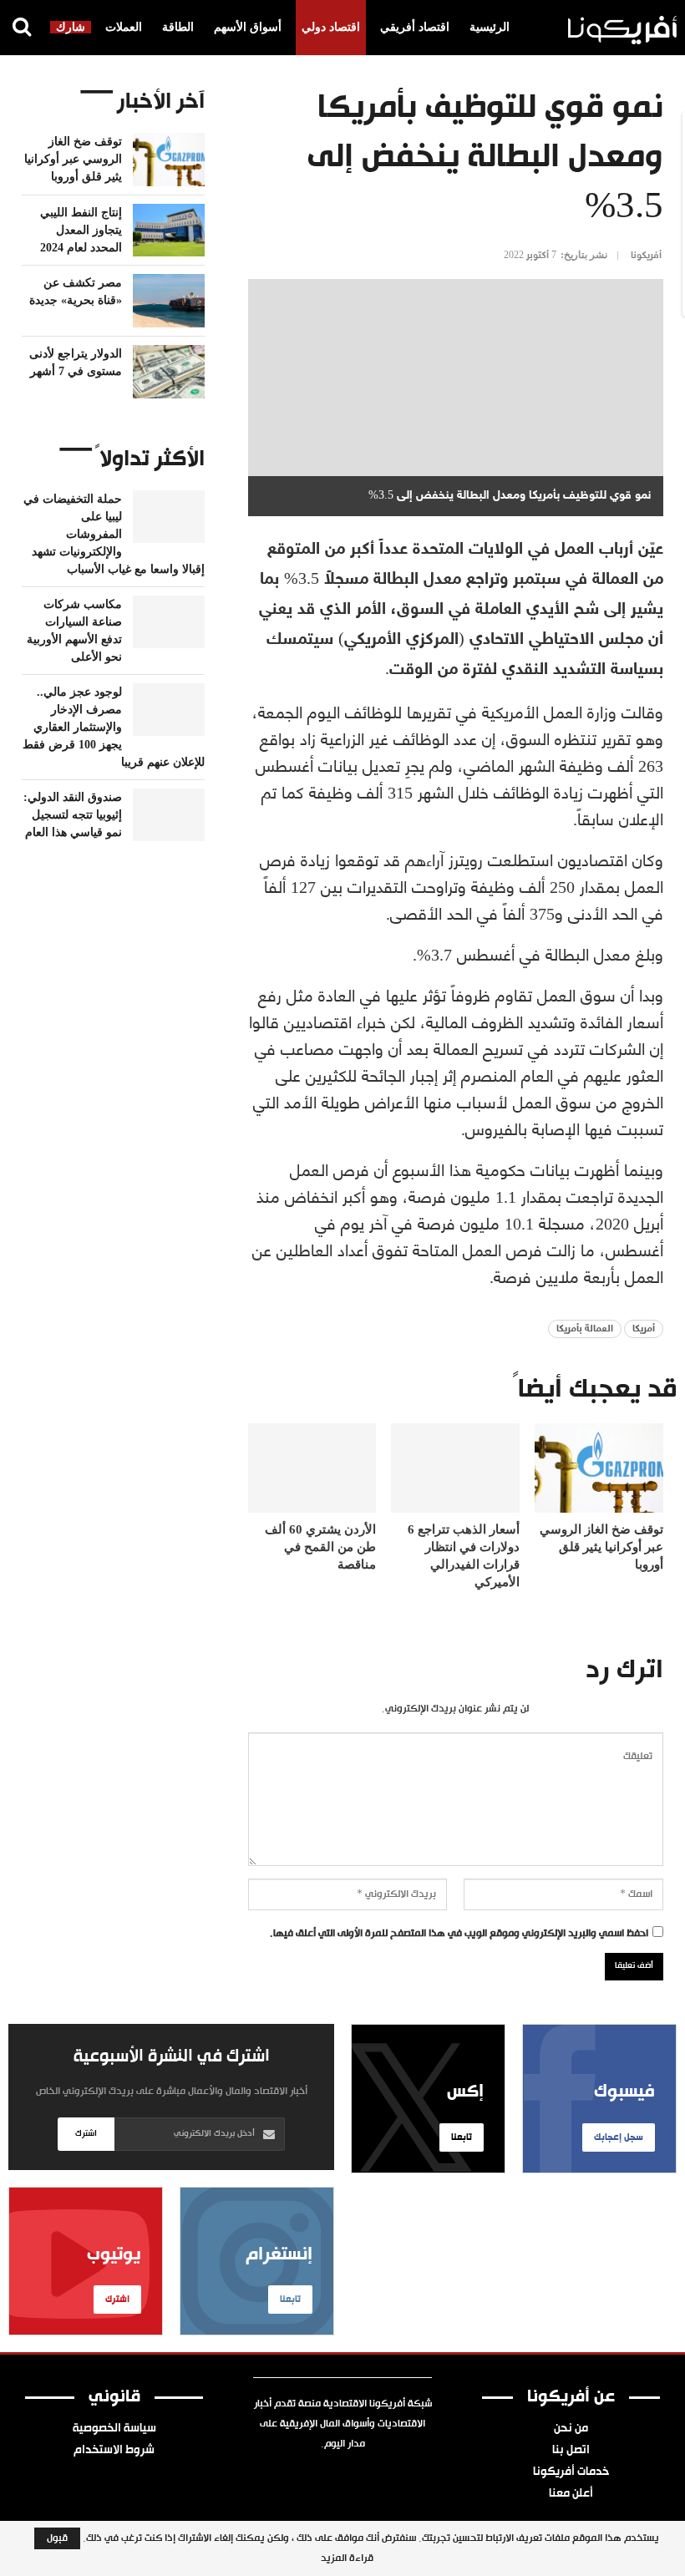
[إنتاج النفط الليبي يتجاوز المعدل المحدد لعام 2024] (169, 231)
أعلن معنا (571, 2494)
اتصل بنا (571, 2451)
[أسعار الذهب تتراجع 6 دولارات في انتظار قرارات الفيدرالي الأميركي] (455, 1468)
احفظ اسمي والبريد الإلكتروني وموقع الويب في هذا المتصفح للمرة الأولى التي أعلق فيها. (459, 1934)
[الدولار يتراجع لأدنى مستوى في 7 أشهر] (169, 372)
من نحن (571, 2429)
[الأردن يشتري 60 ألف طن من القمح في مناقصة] (312, 1468)
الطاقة (178, 27)
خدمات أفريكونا (571, 2472)
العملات (124, 27)
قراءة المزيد (347, 2558)
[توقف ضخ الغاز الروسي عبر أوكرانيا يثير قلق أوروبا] (599, 1468)
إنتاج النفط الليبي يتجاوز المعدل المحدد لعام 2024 (81, 230)
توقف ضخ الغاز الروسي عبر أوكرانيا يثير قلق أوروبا (73, 159)
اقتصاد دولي (331, 27)
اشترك (86, 2134)
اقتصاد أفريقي (415, 27)
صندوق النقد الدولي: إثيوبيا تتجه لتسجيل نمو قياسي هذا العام (73, 815)
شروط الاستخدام (114, 2451)
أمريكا (644, 1329)
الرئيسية (490, 27)
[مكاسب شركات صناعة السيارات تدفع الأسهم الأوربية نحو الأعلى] (169, 622)
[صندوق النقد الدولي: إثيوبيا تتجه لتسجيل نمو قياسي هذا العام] (169, 815)
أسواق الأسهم (248, 27)
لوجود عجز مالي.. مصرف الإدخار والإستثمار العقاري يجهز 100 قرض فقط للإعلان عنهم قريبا (114, 727)
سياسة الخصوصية (114, 2429)
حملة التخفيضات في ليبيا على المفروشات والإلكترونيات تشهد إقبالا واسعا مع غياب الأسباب (114, 534)
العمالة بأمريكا (585, 1329)
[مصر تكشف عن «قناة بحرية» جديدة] (169, 301)
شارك (71, 27)
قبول (57, 2538)
